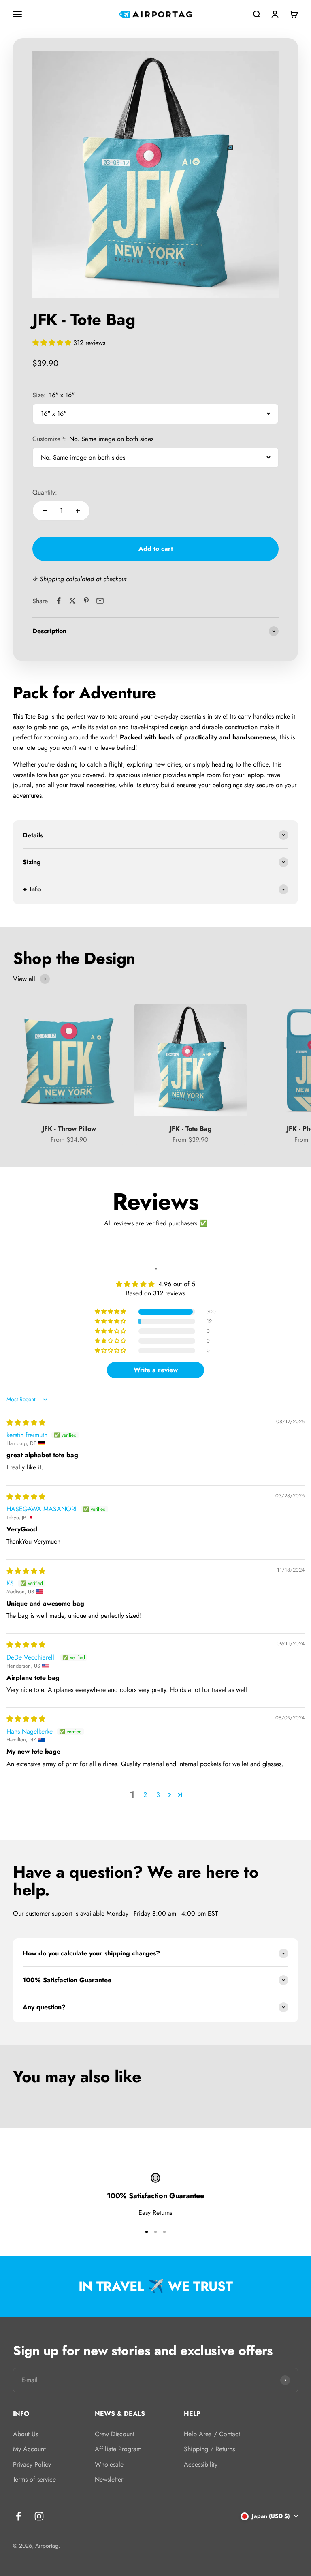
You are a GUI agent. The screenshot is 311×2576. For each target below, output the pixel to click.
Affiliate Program (118, 2449)
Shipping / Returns (209, 2449)
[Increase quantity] (78, 511)
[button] (53, 343)
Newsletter (109, 2479)
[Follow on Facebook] (18, 2516)
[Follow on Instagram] (39, 2516)
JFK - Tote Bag (191, 1129)
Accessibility (201, 2464)
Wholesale (109, 2464)
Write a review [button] (156, 1370)
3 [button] (158, 1795)
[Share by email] (100, 601)
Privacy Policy (32, 2464)
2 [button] (145, 1795)
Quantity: (45, 492)
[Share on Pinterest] (86, 601)
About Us (26, 2434)
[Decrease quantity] (45, 511)
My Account (29, 2449)
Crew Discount (115, 2434)
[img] (26, 1423)
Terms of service (34, 2479)
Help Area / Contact (212, 2434)
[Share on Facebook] (59, 601)
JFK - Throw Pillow (69, 1129)
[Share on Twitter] (72, 601)
